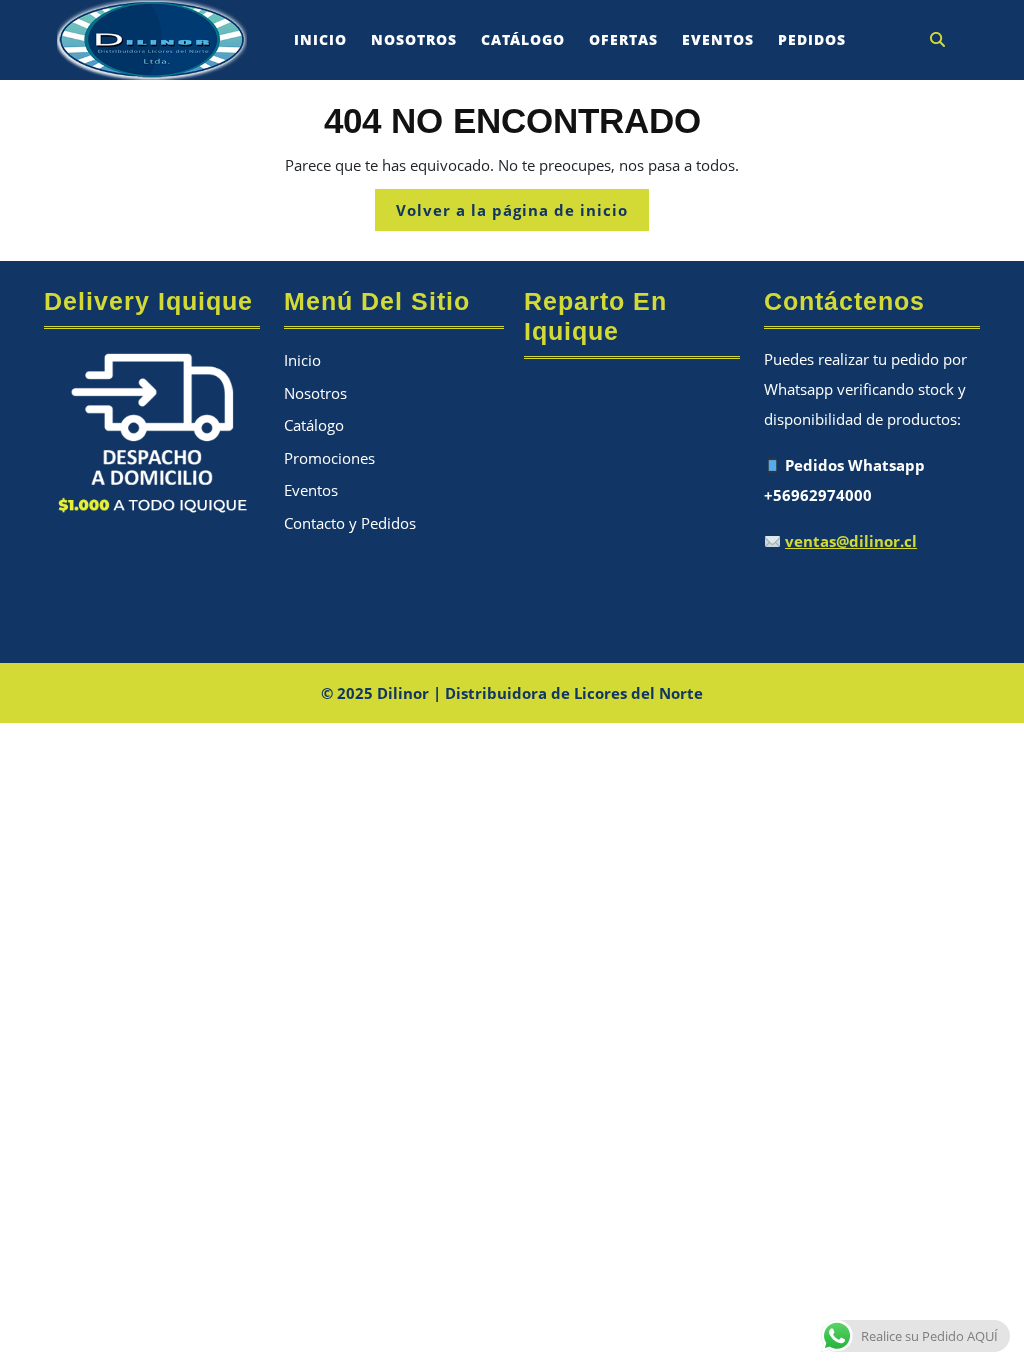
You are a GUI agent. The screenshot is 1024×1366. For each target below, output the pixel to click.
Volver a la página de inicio (522, 215)
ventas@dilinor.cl (851, 541)
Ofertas (623, 39)
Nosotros (414, 39)
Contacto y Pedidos (350, 523)
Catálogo (523, 39)
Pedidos (812, 39)
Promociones (329, 458)
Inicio (320, 39)
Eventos (718, 39)
